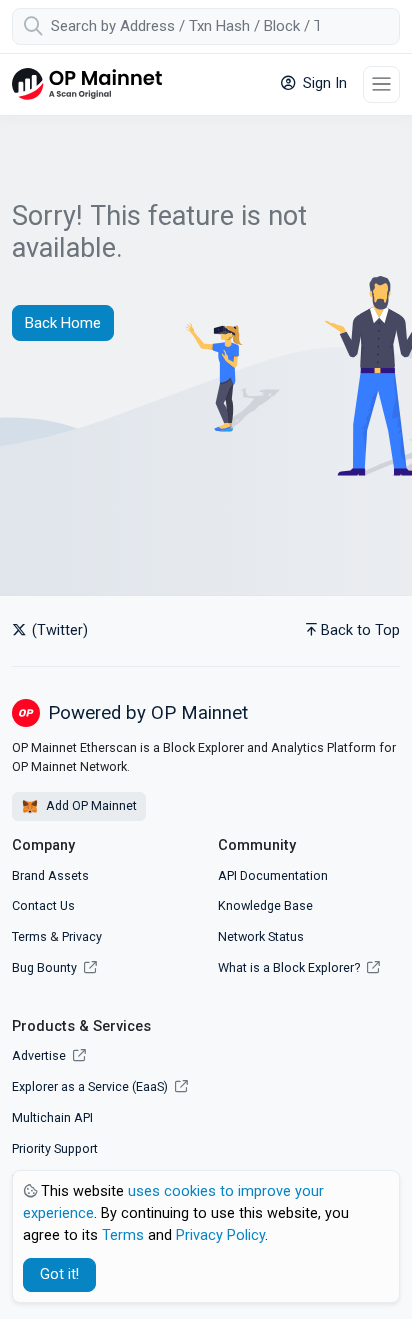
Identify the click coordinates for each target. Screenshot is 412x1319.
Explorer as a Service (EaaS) (91, 1086)
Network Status (261, 936)
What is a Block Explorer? (290, 967)
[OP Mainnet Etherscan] (87, 84)
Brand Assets (50, 875)
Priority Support (55, 1148)
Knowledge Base (265, 905)
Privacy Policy (220, 1235)
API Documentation (273, 875)
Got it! (59, 1274)
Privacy (82, 936)
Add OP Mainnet (90, 805)
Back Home (63, 323)
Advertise (40, 1055)
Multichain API (52, 1117)
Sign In (323, 83)
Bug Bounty (44, 967)
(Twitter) (58, 630)
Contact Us (43, 905)
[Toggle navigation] (381, 84)
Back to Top (360, 630)
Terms (29, 936)
